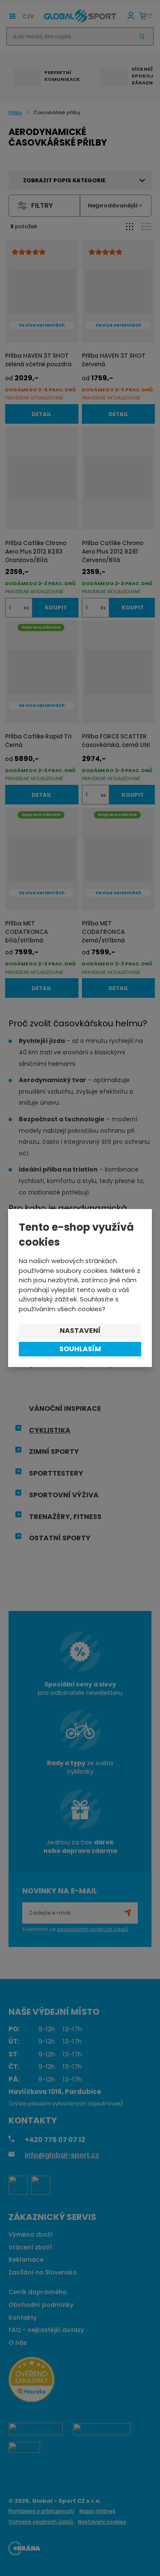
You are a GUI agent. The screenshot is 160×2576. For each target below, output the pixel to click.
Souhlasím (80, 1349)
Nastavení (80, 1331)
